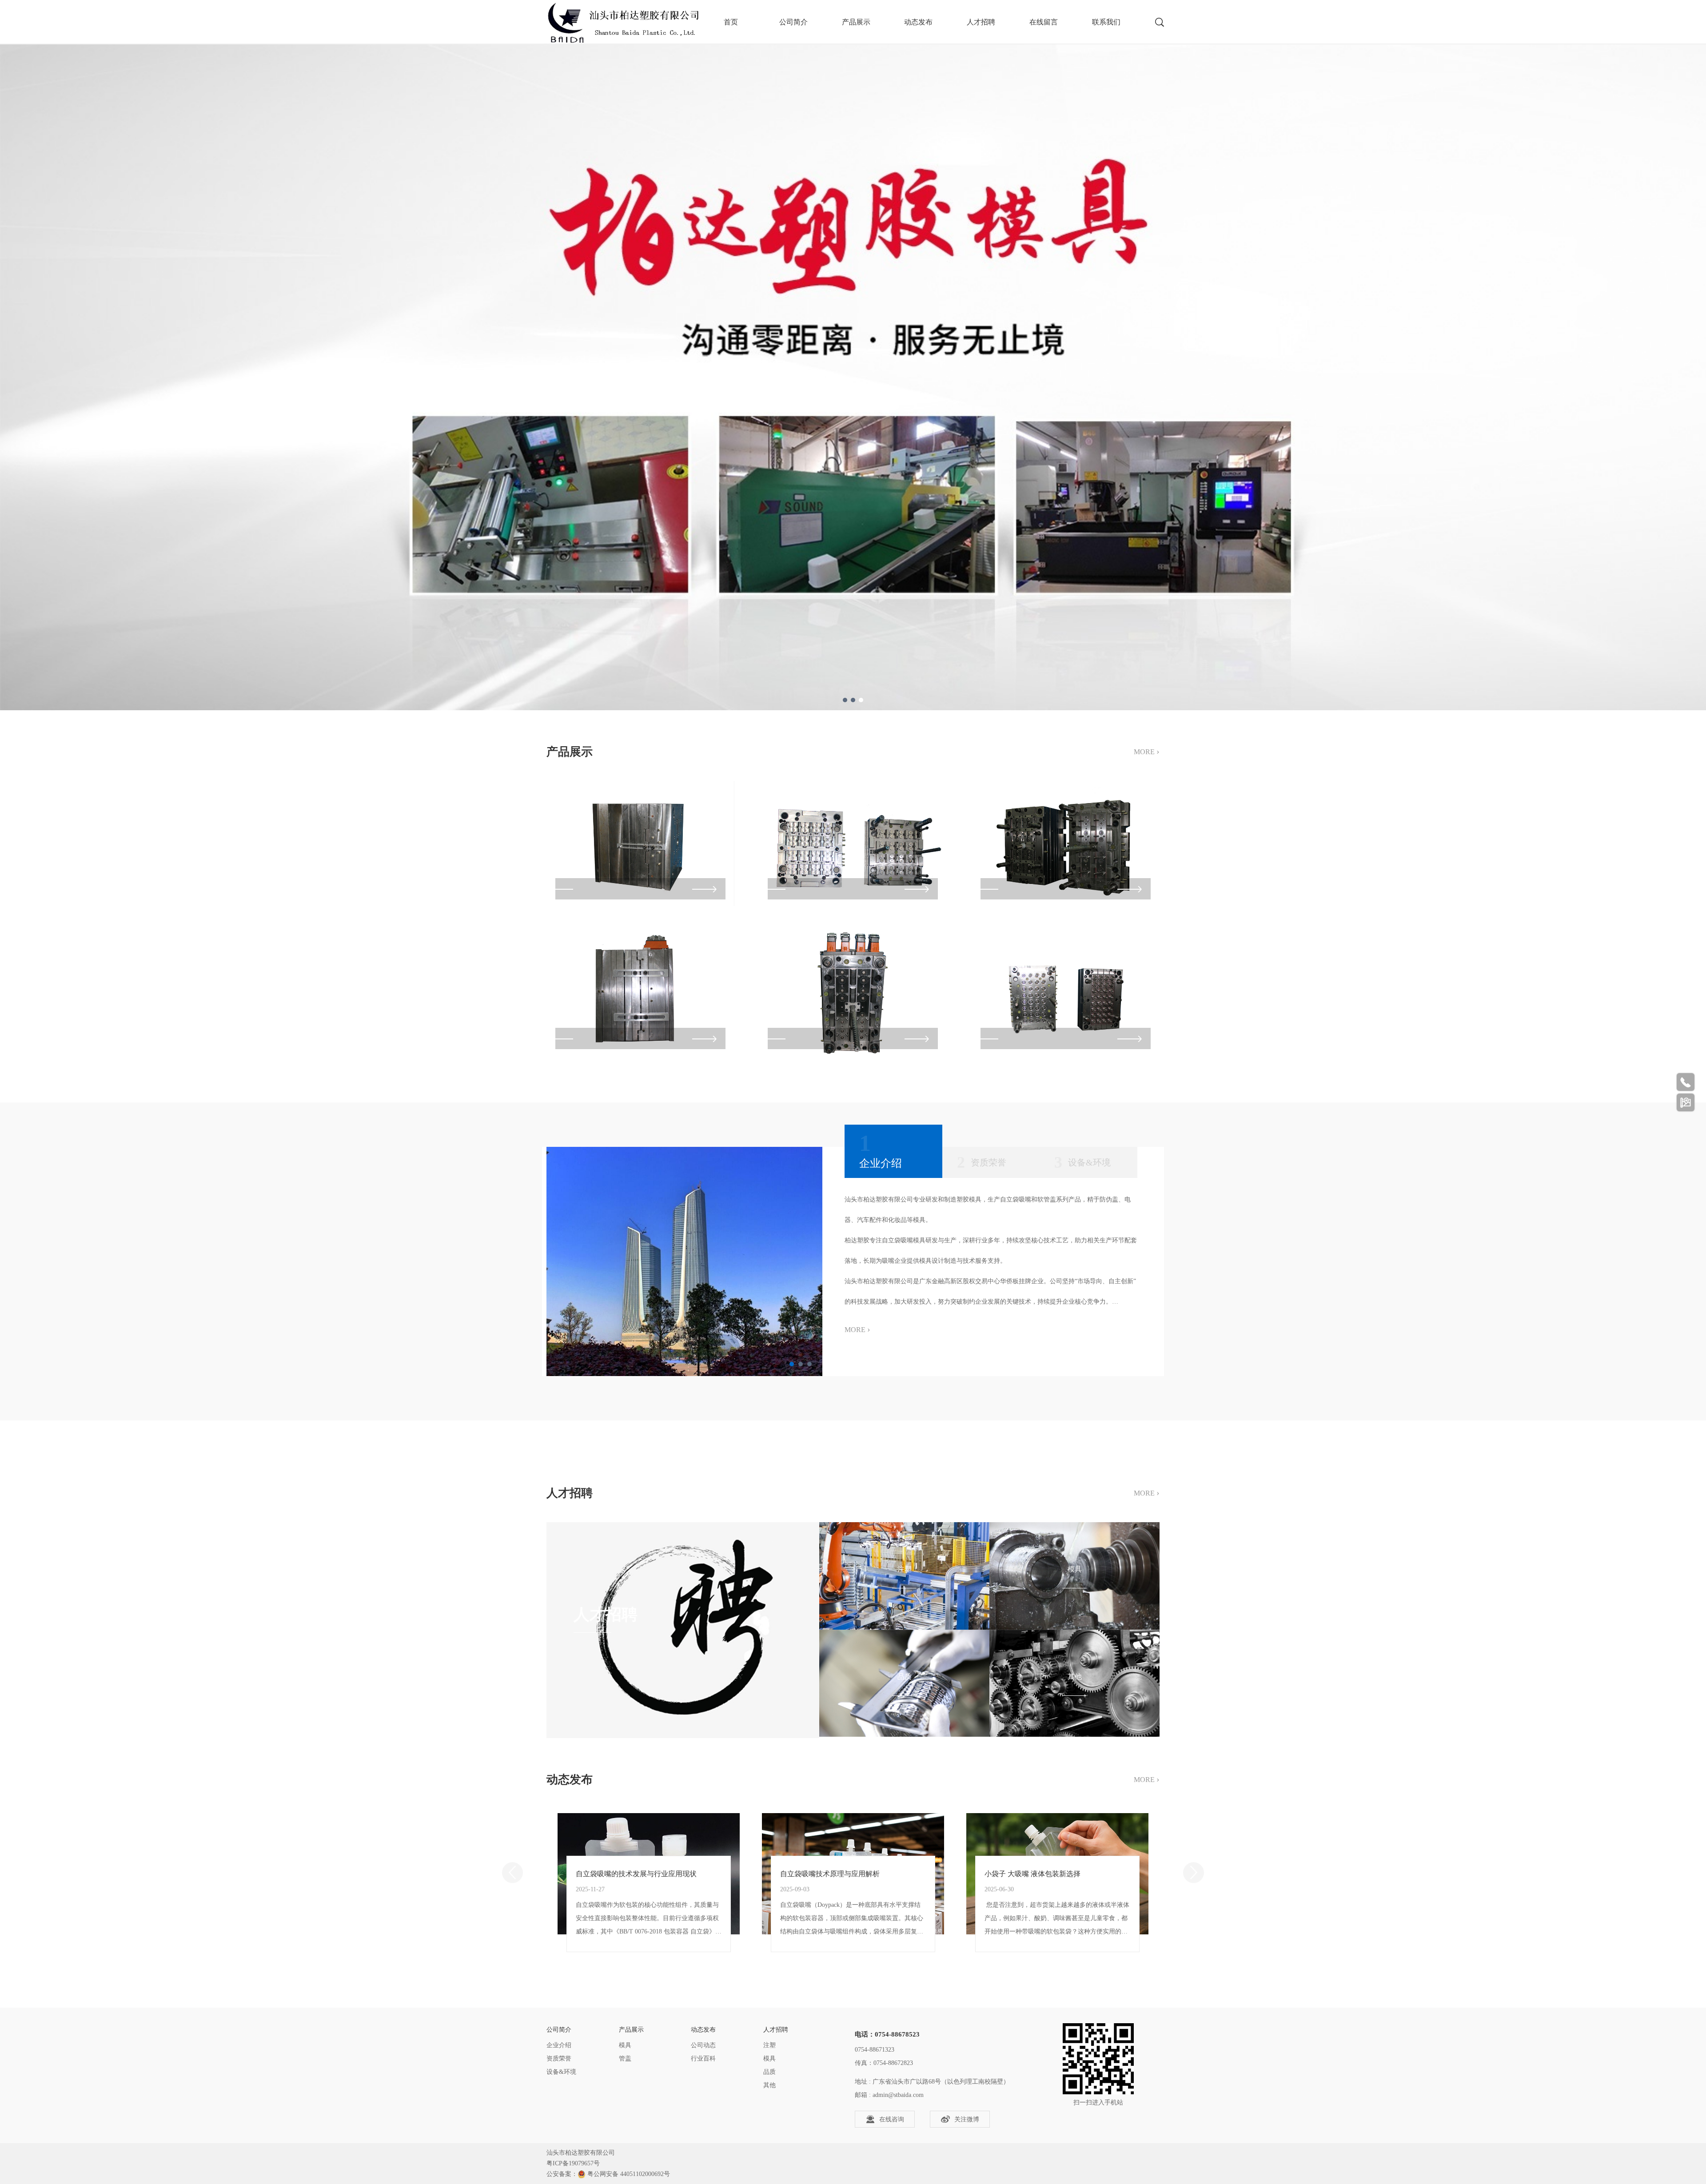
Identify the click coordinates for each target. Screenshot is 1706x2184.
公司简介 (793, 22)
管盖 (625, 2059)
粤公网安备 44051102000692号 (629, 2174)
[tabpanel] (853, 355)
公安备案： (562, 2174)
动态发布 (918, 22)
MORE (1147, 751)
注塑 (769, 2045)
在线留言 (1044, 22)
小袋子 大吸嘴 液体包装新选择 (1032, 1874)
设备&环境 (561, 2072)
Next (1194, 1872)
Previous (512, 1872)
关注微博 (967, 2119)
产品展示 (856, 22)
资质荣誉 (559, 2059)
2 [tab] (853, 700)
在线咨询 (892, 2119)
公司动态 (703, 2045)
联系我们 (1106, 22)
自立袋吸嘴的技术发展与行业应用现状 (636, 1874)
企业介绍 (559, 2045)
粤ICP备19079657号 (573, 2163)
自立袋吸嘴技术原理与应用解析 (830, 1874)
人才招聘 (981, 22)
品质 (769, 2072)
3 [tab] (861, 700)
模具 (625, 2045)
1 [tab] (845, 700)
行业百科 (703, 2059)
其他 (769, 2085)
